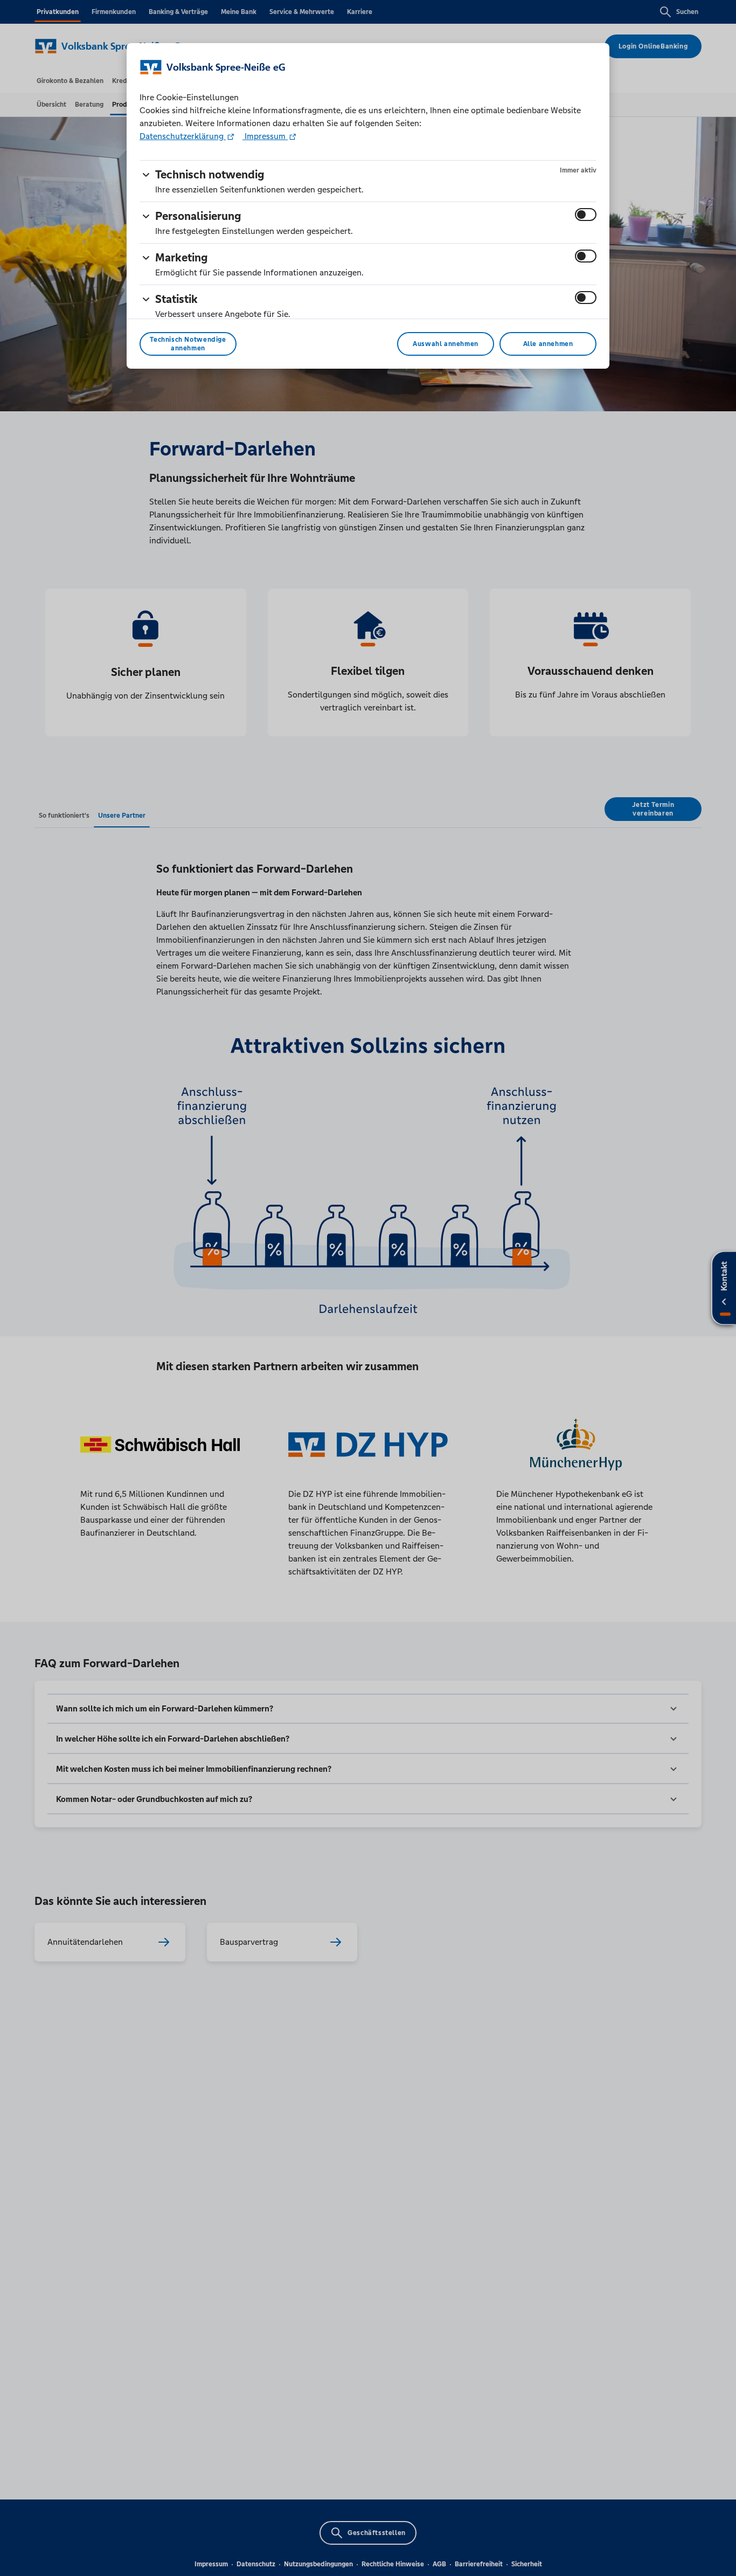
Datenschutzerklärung (183, 136)
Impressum (265, 136)
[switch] (586, 215)
